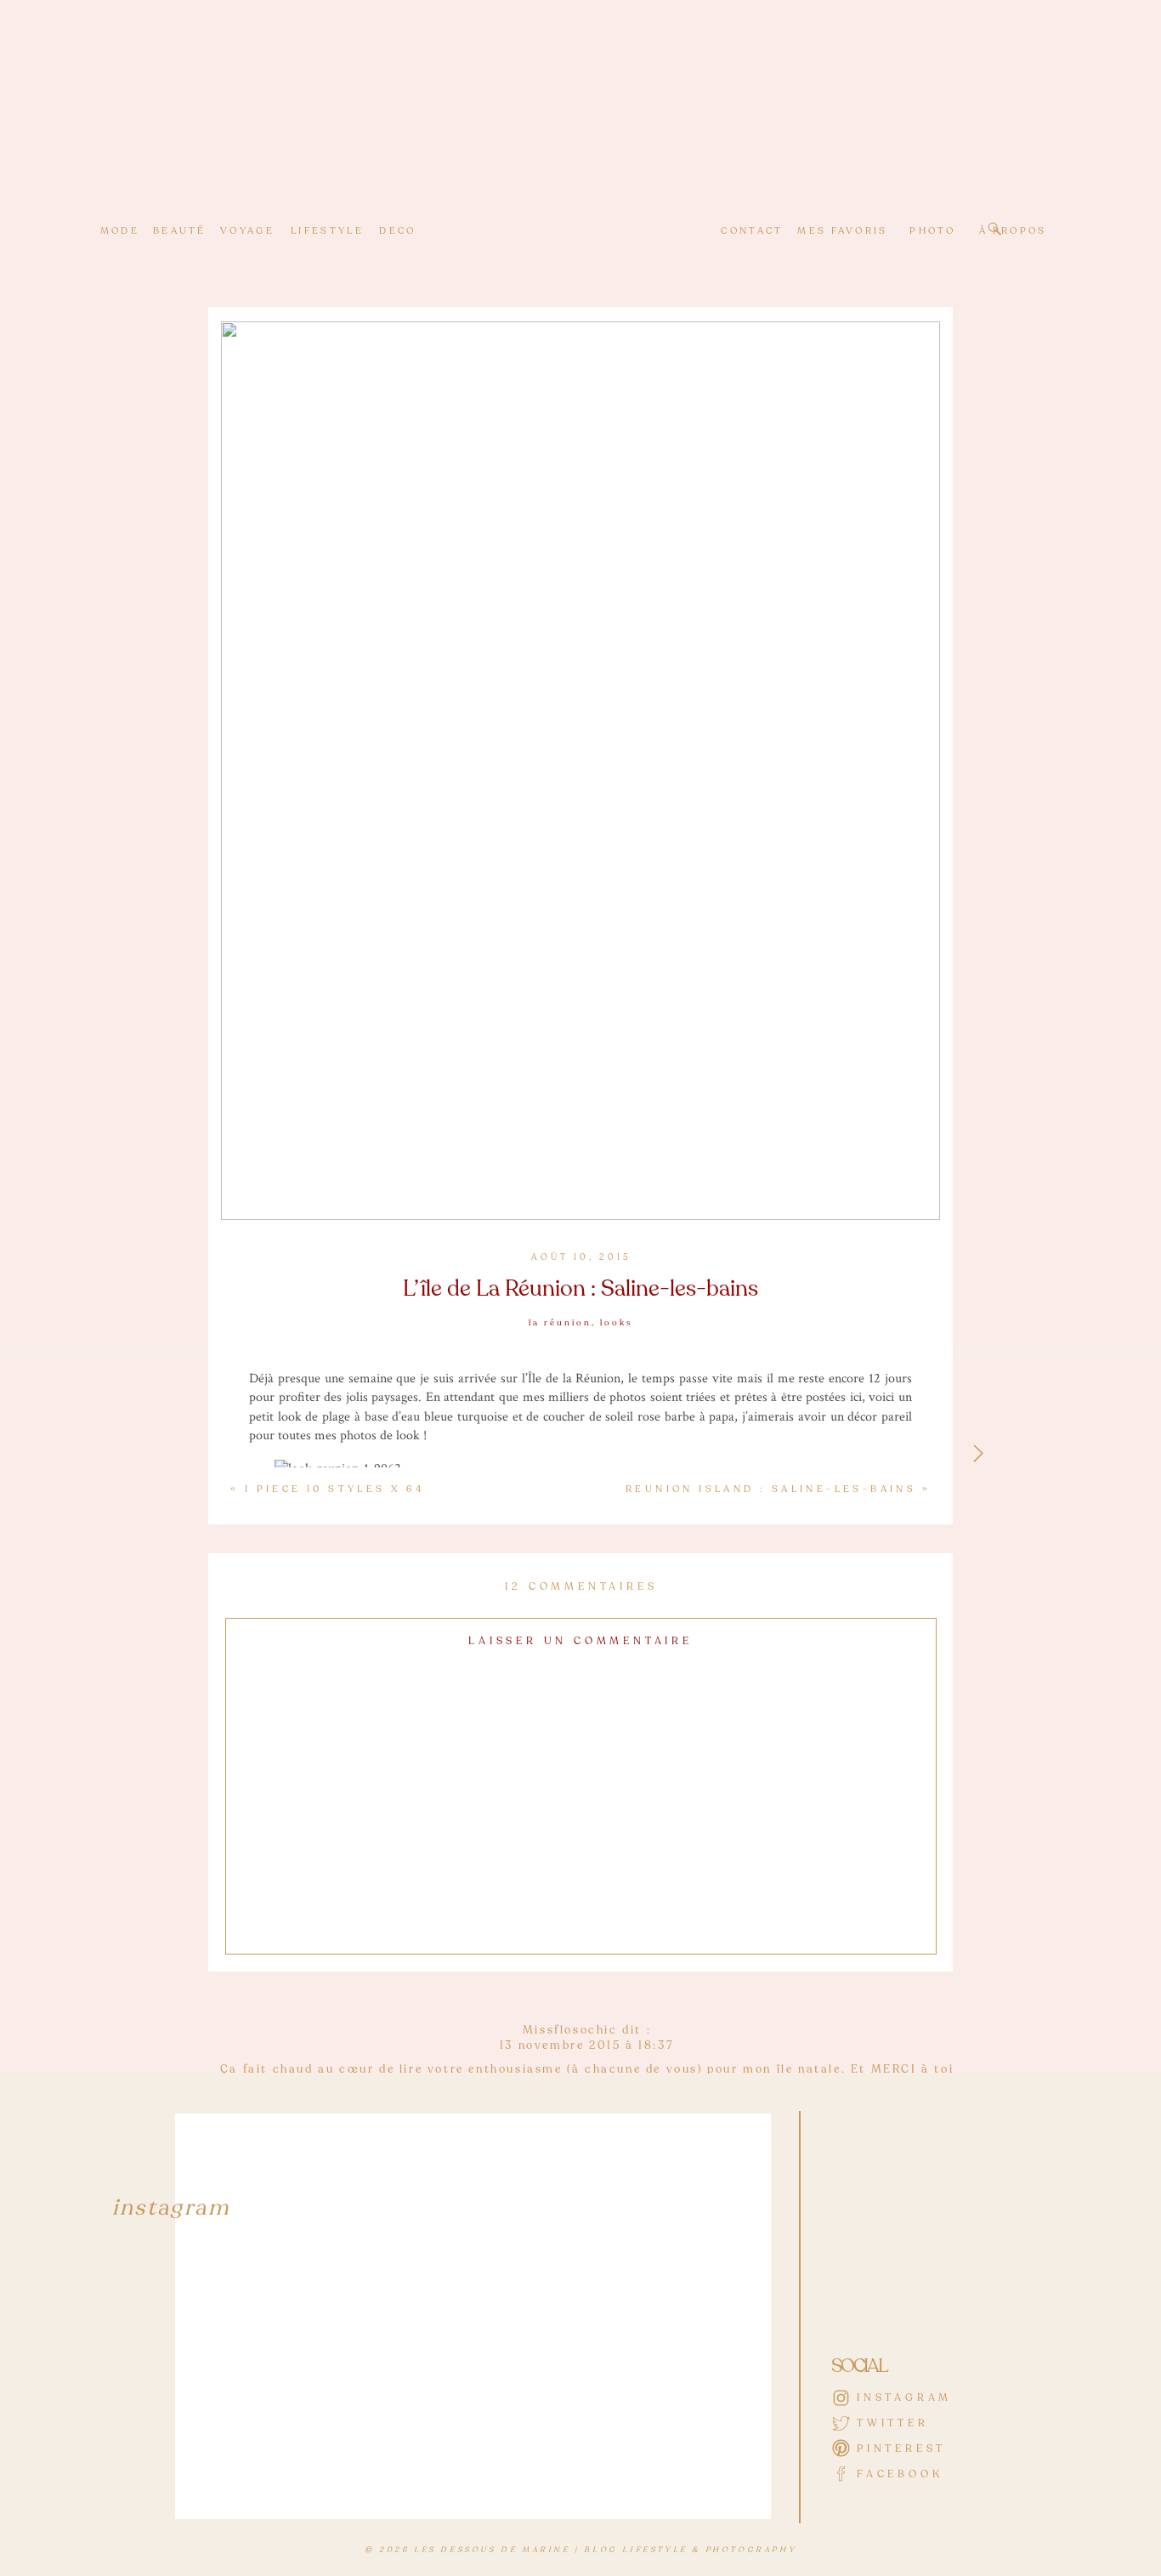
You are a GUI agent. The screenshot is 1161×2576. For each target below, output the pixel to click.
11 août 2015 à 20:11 (587, 2527)
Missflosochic (570, 2030)
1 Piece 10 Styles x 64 (335, 1489)
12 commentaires (581, 1586)
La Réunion (560, 1323)
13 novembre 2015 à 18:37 (587, 2045)
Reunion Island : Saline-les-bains (771, 1489)
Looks (617, 1323)
